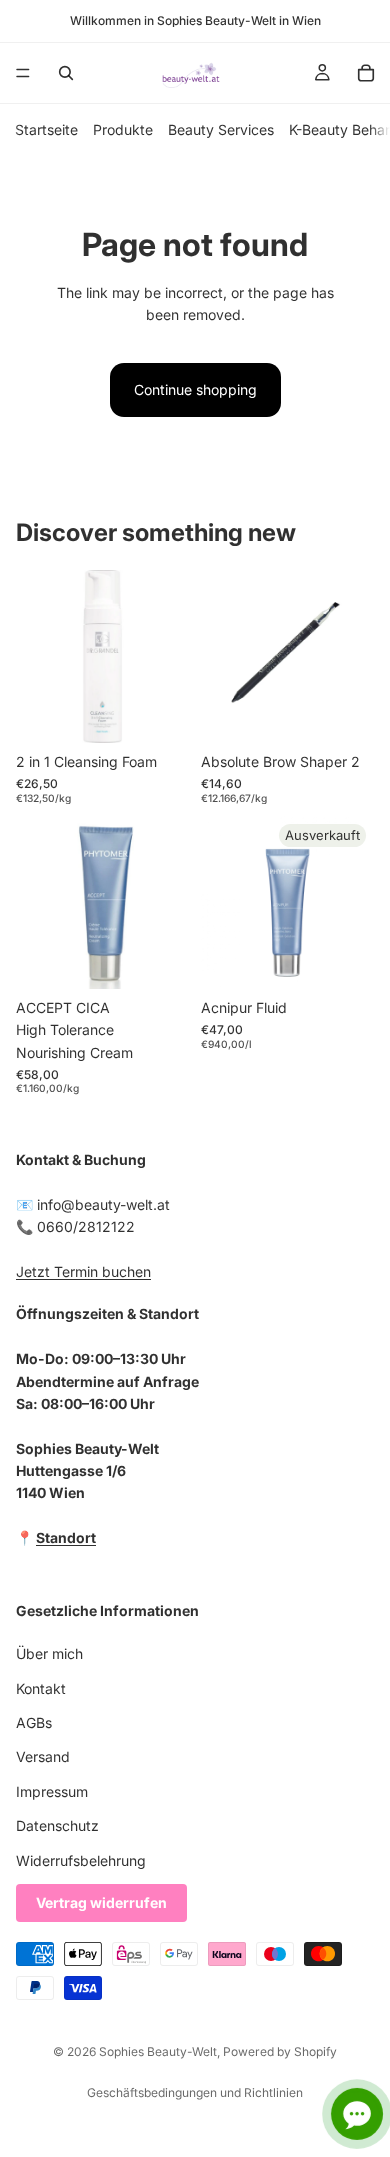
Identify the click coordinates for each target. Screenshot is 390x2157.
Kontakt (41, 1688)
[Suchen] (66, 73)
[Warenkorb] (366, 73)
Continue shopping (195, 389)
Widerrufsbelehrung (81, 1860)
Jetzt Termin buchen (83, 1271)
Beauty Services (221, 129)
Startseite (46, 129)
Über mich (49, 1654)
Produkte (123, 129)
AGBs (34, 1722)
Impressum (52, 1791)
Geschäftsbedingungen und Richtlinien (195, 2092)
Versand (43, 1757)
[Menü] (23, 73)
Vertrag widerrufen (101, 1902)
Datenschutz (57, 1825)
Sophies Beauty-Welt (158, 2051)
